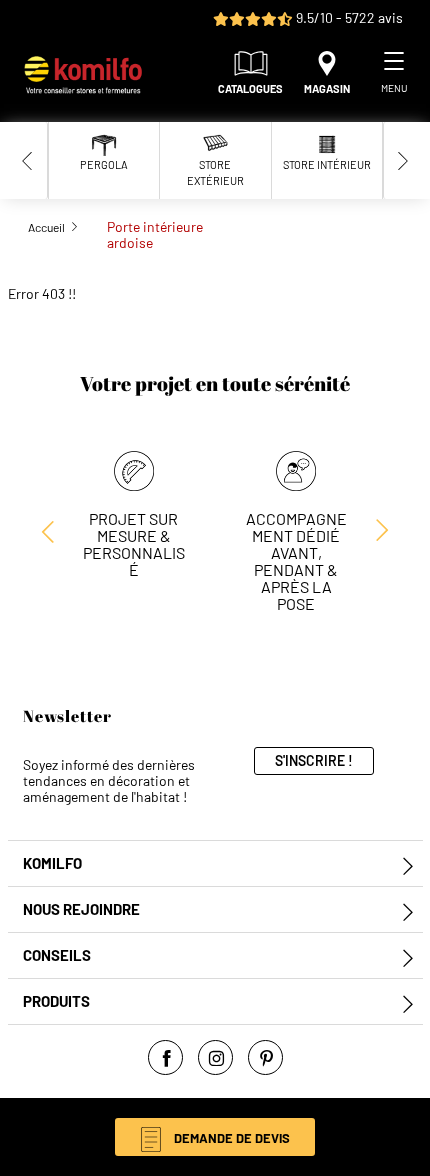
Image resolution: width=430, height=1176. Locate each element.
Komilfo (52, 863)
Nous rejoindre (81, 909)
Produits (56, 1001)
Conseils (57, 955)
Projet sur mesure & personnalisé (134, 544)
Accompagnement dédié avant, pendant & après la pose (296, 561)
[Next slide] (403, 160)
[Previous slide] (28, 160)
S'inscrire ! (314, 760)
